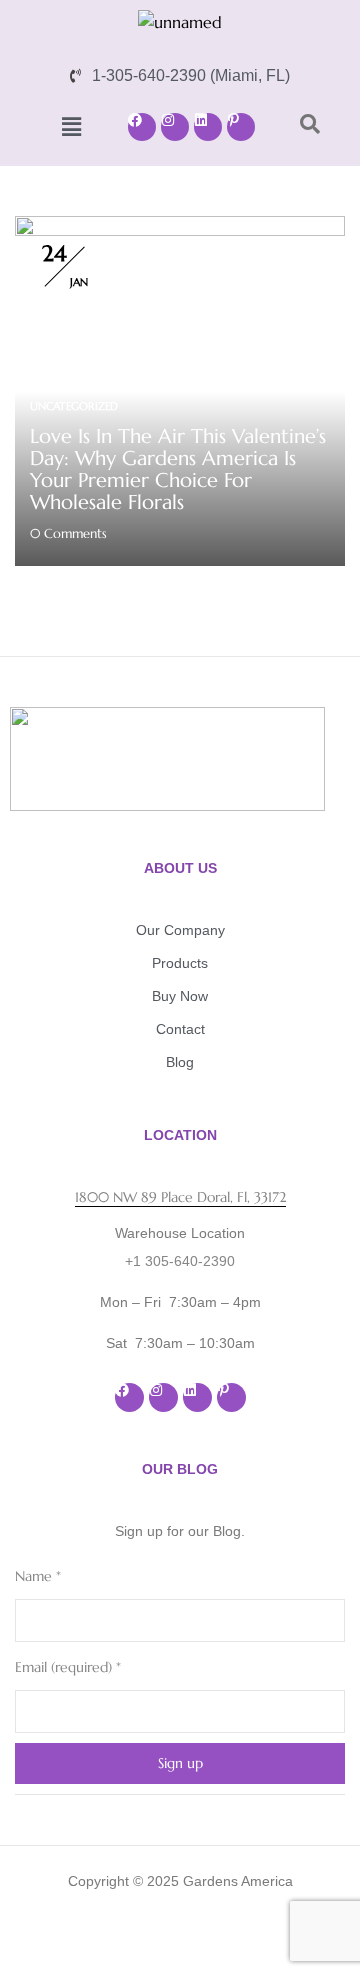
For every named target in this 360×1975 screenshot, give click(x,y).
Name (38, 1576)
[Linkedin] (208, 127)
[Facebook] (142, 127)
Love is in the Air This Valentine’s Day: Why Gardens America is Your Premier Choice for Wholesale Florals (178, 469)
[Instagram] (175, 127)
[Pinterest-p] (241, 127)
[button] (71, 127)
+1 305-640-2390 (180, 1261)
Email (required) (68, 1667)
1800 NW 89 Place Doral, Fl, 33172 (180, 1197)
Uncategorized (74, 406)
